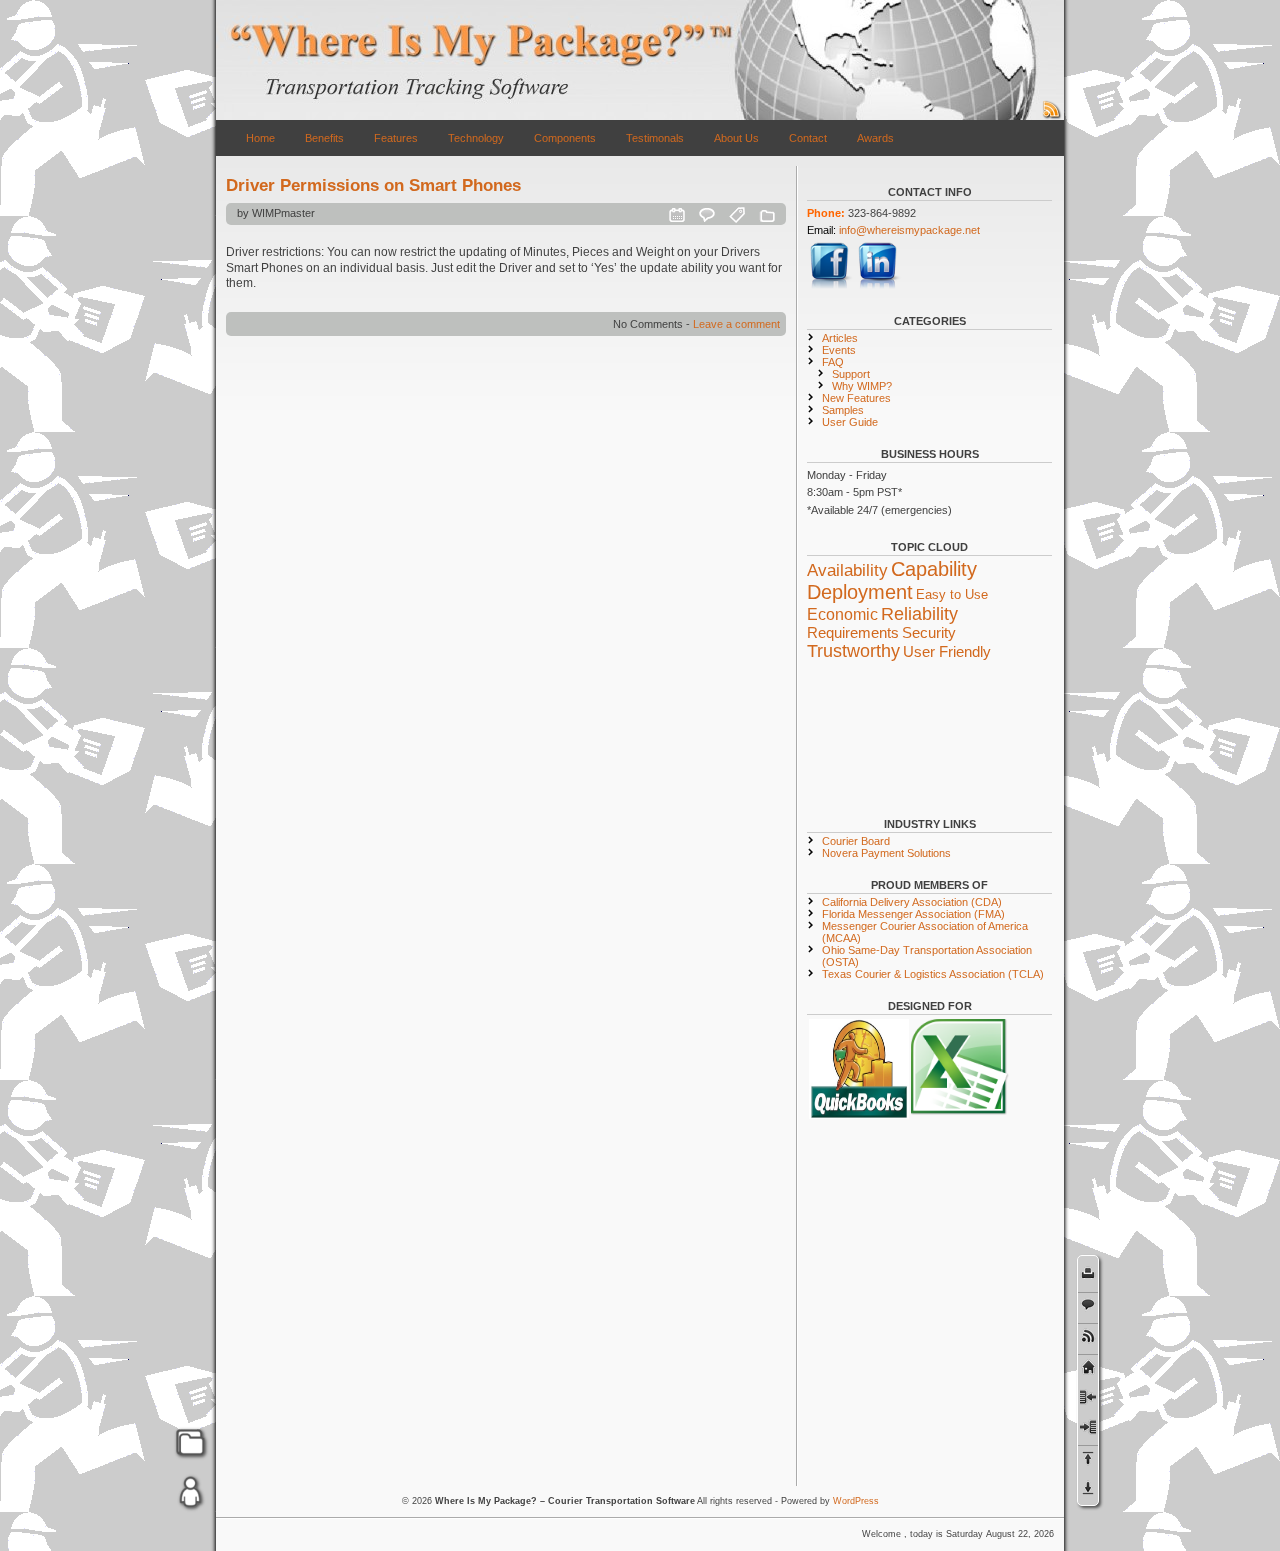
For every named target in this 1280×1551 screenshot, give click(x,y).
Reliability (919, 614)
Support (851, 374)
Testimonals (655, 138)
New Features (856, 398)
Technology (476, 138)
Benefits (324, 138)
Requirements (853, 633)
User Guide (850, 422)
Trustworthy (853, 651)
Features (396, 138)
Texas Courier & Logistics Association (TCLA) (933, 974)
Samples (843, 410)
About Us (736, 138)
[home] (1088, 1366)
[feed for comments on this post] (1088, 1335)
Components (565, 138)
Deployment (860, 592)
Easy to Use (952, 594)
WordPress (856, 1501)
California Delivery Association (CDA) (912, 902)
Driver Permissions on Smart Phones (373, 185)
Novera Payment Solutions (886, 853)
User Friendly (947, 652)
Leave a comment (736, 324)
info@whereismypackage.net (909, 230)
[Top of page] (1088, 1457)
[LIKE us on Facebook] (831, 286)
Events (839, 350)
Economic (842, 614)
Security (929, 633)
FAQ (833, 362)
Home (260, 138)
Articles (840, 338)
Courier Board (856, 841)
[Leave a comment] (1088, 1304)
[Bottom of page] (1088, 1488)
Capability (934, 569)
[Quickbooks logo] (859, 1115)
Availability (847, 570)
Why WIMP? (862, 386)
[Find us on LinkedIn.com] (879, 286)
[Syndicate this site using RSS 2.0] (1052, 116)
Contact (808, 138)
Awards (875, 138)
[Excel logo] (961, 1115)
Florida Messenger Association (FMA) (913, 914)
